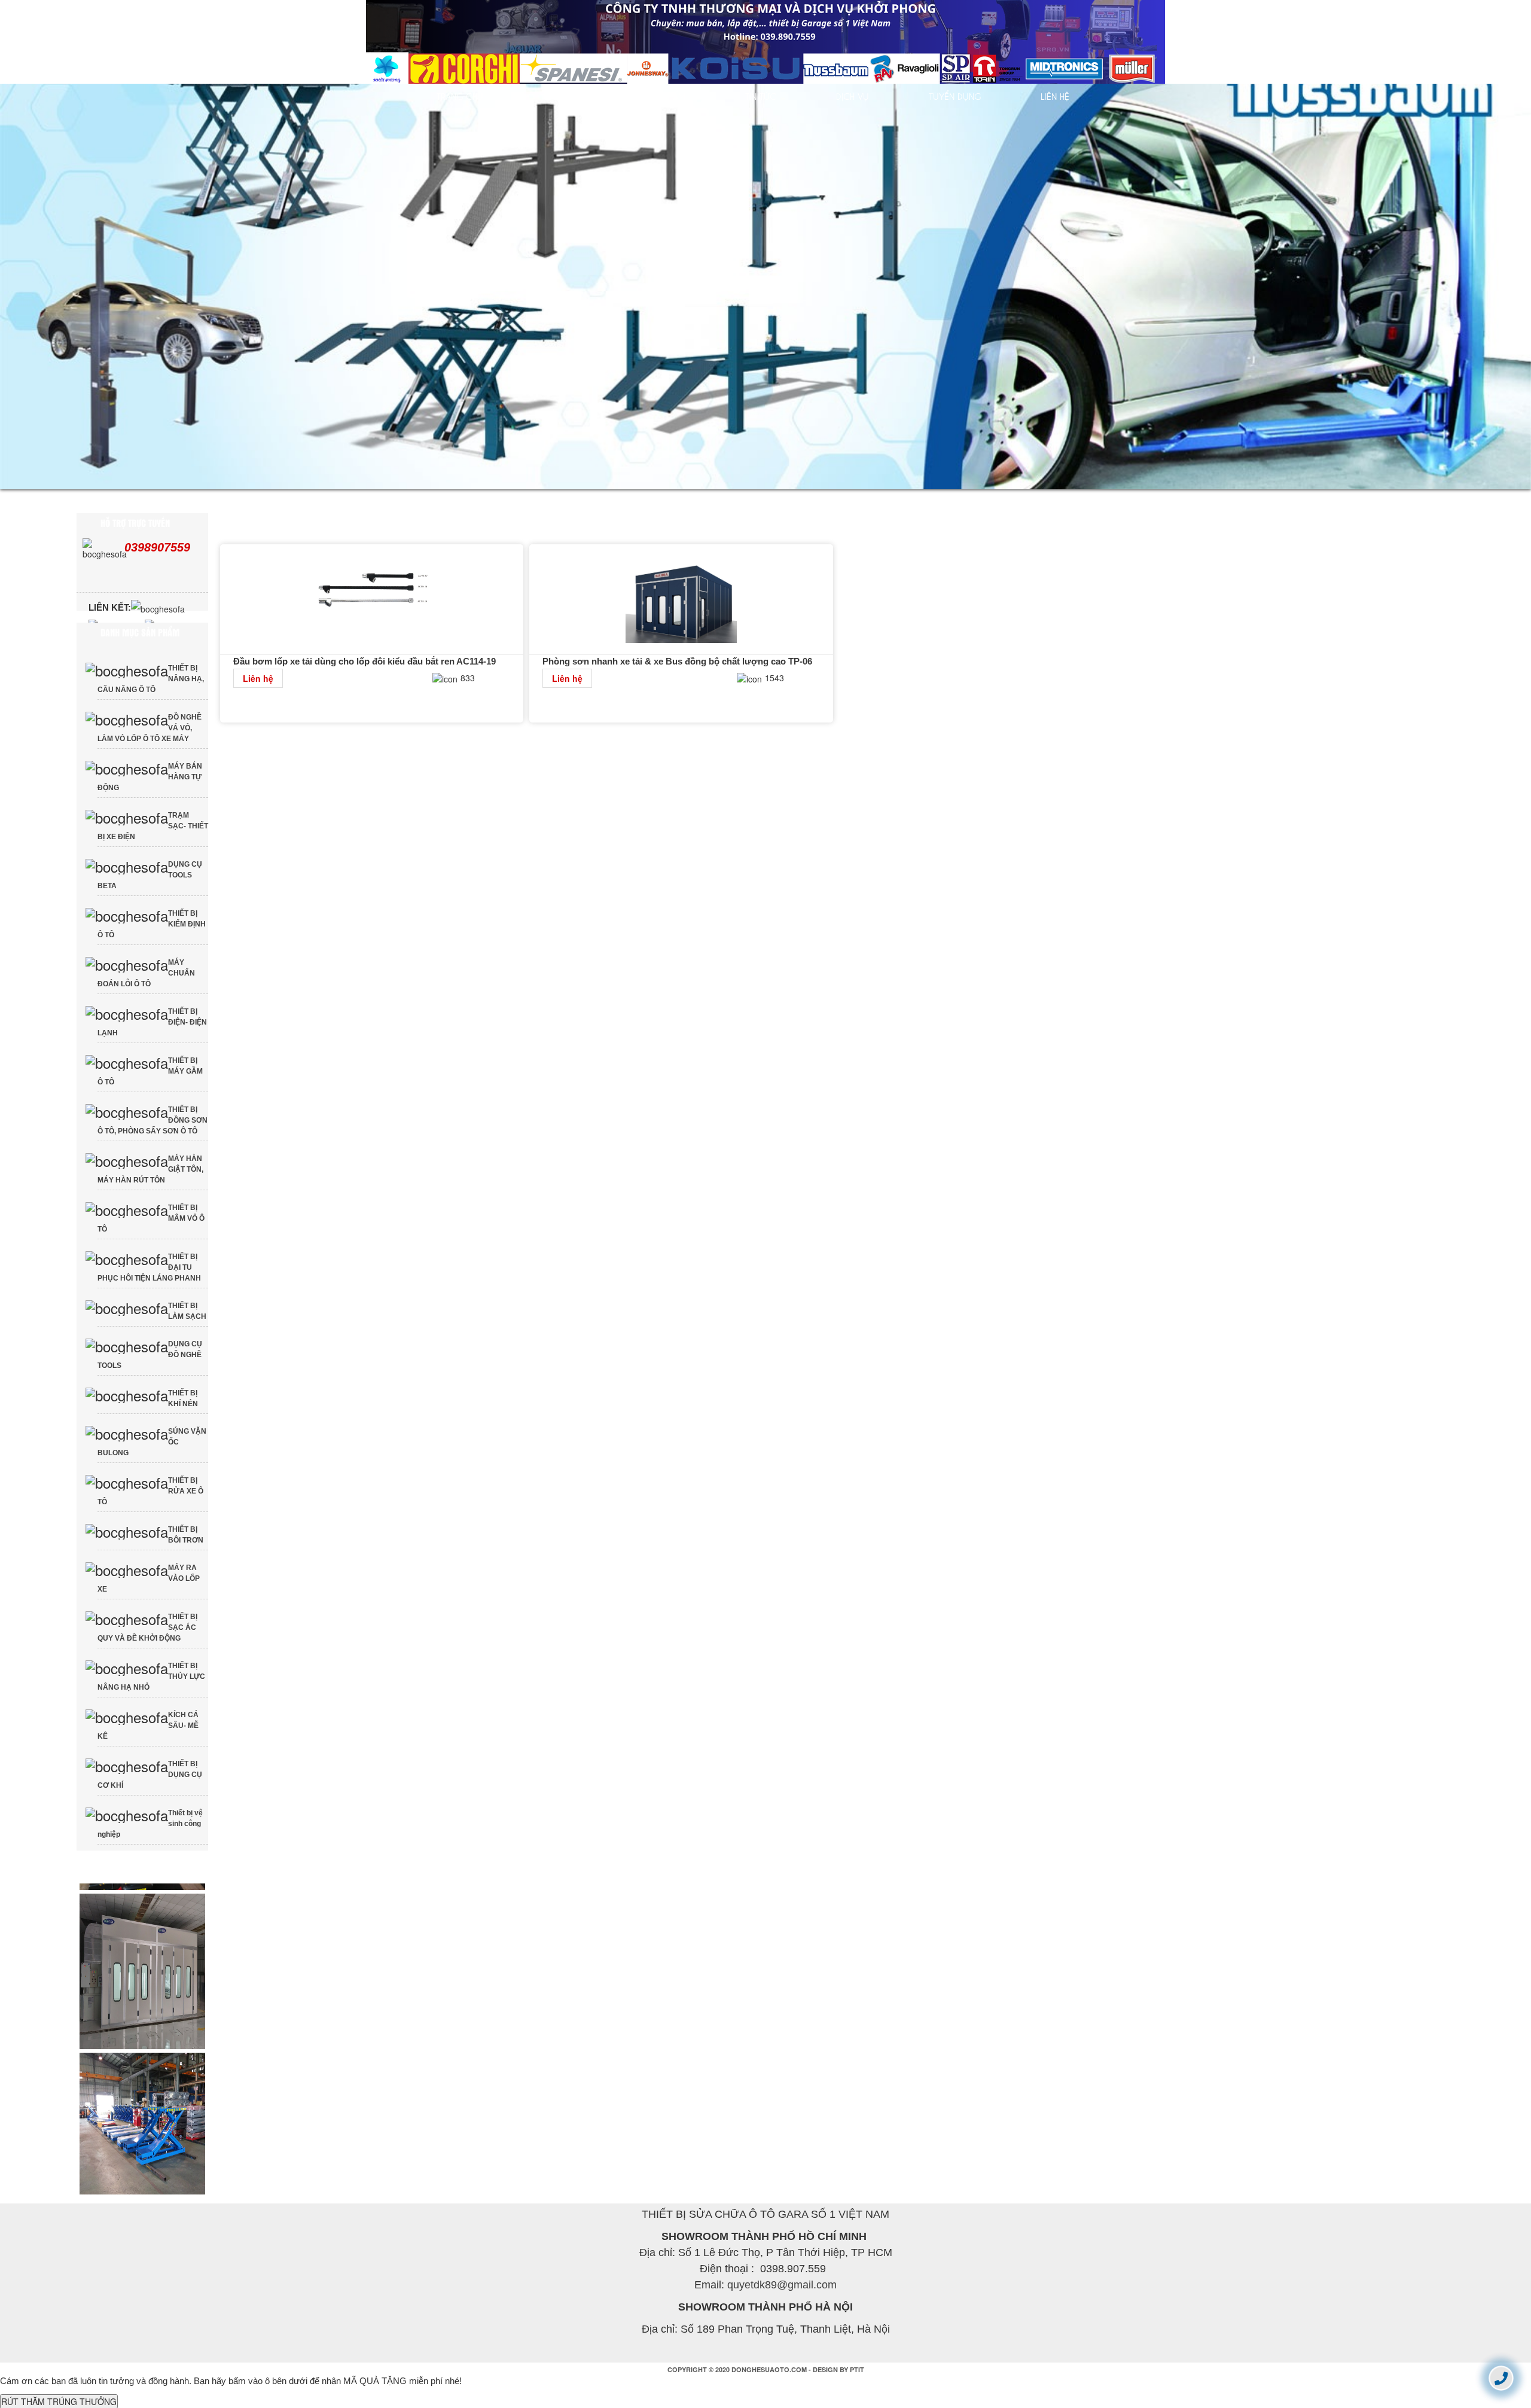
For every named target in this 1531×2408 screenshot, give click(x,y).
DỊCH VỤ (853, 96)
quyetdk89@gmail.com (782, 2305)
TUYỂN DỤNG (955, 96)
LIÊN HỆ (1055, 96)
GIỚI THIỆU (564, 96)
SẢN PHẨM (665, 96)
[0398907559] (1501, 2378)
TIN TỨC (761, 96)
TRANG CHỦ (460, 96)
